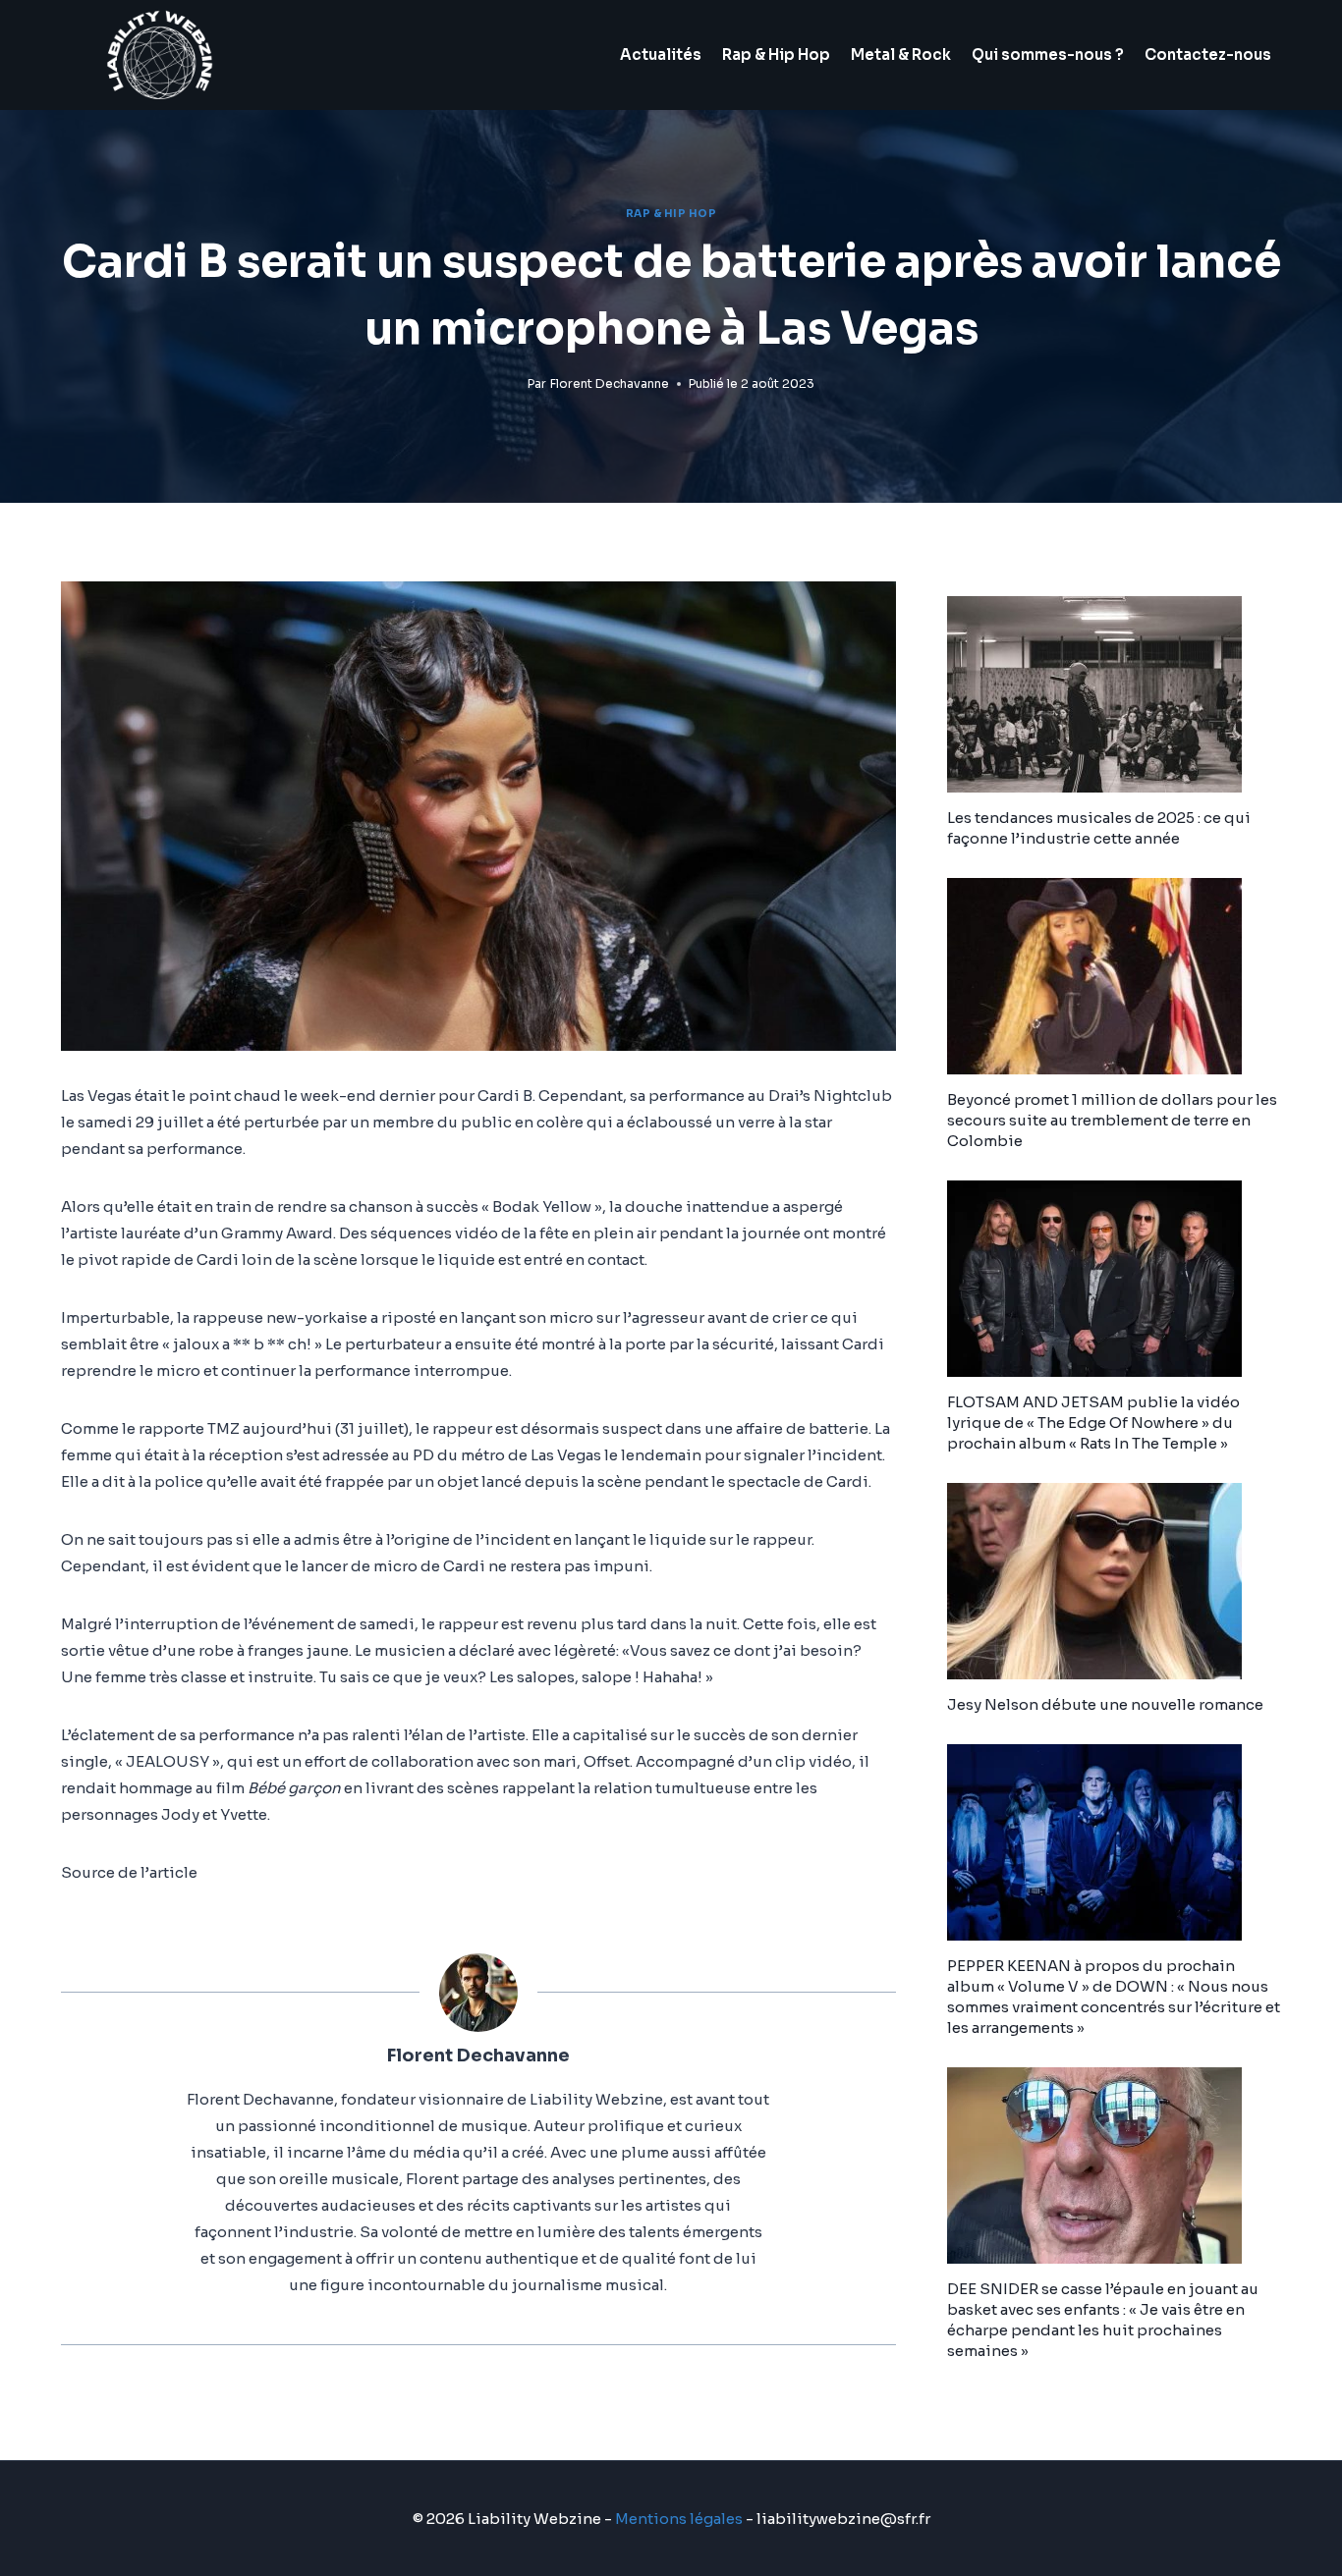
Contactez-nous (1208, 55)
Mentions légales (679, 2519)
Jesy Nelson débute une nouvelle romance (1105, 1704)
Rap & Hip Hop (776, 55)
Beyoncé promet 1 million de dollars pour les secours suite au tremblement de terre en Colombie (1112, 1120)
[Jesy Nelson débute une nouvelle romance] (1114, 1581)
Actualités (661, 55)
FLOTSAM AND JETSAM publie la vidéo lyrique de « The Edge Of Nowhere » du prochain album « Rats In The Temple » (1093, 1423)
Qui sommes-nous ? (1048, 55)
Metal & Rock (901, 55)
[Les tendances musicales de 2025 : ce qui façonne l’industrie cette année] (1114, 694)
